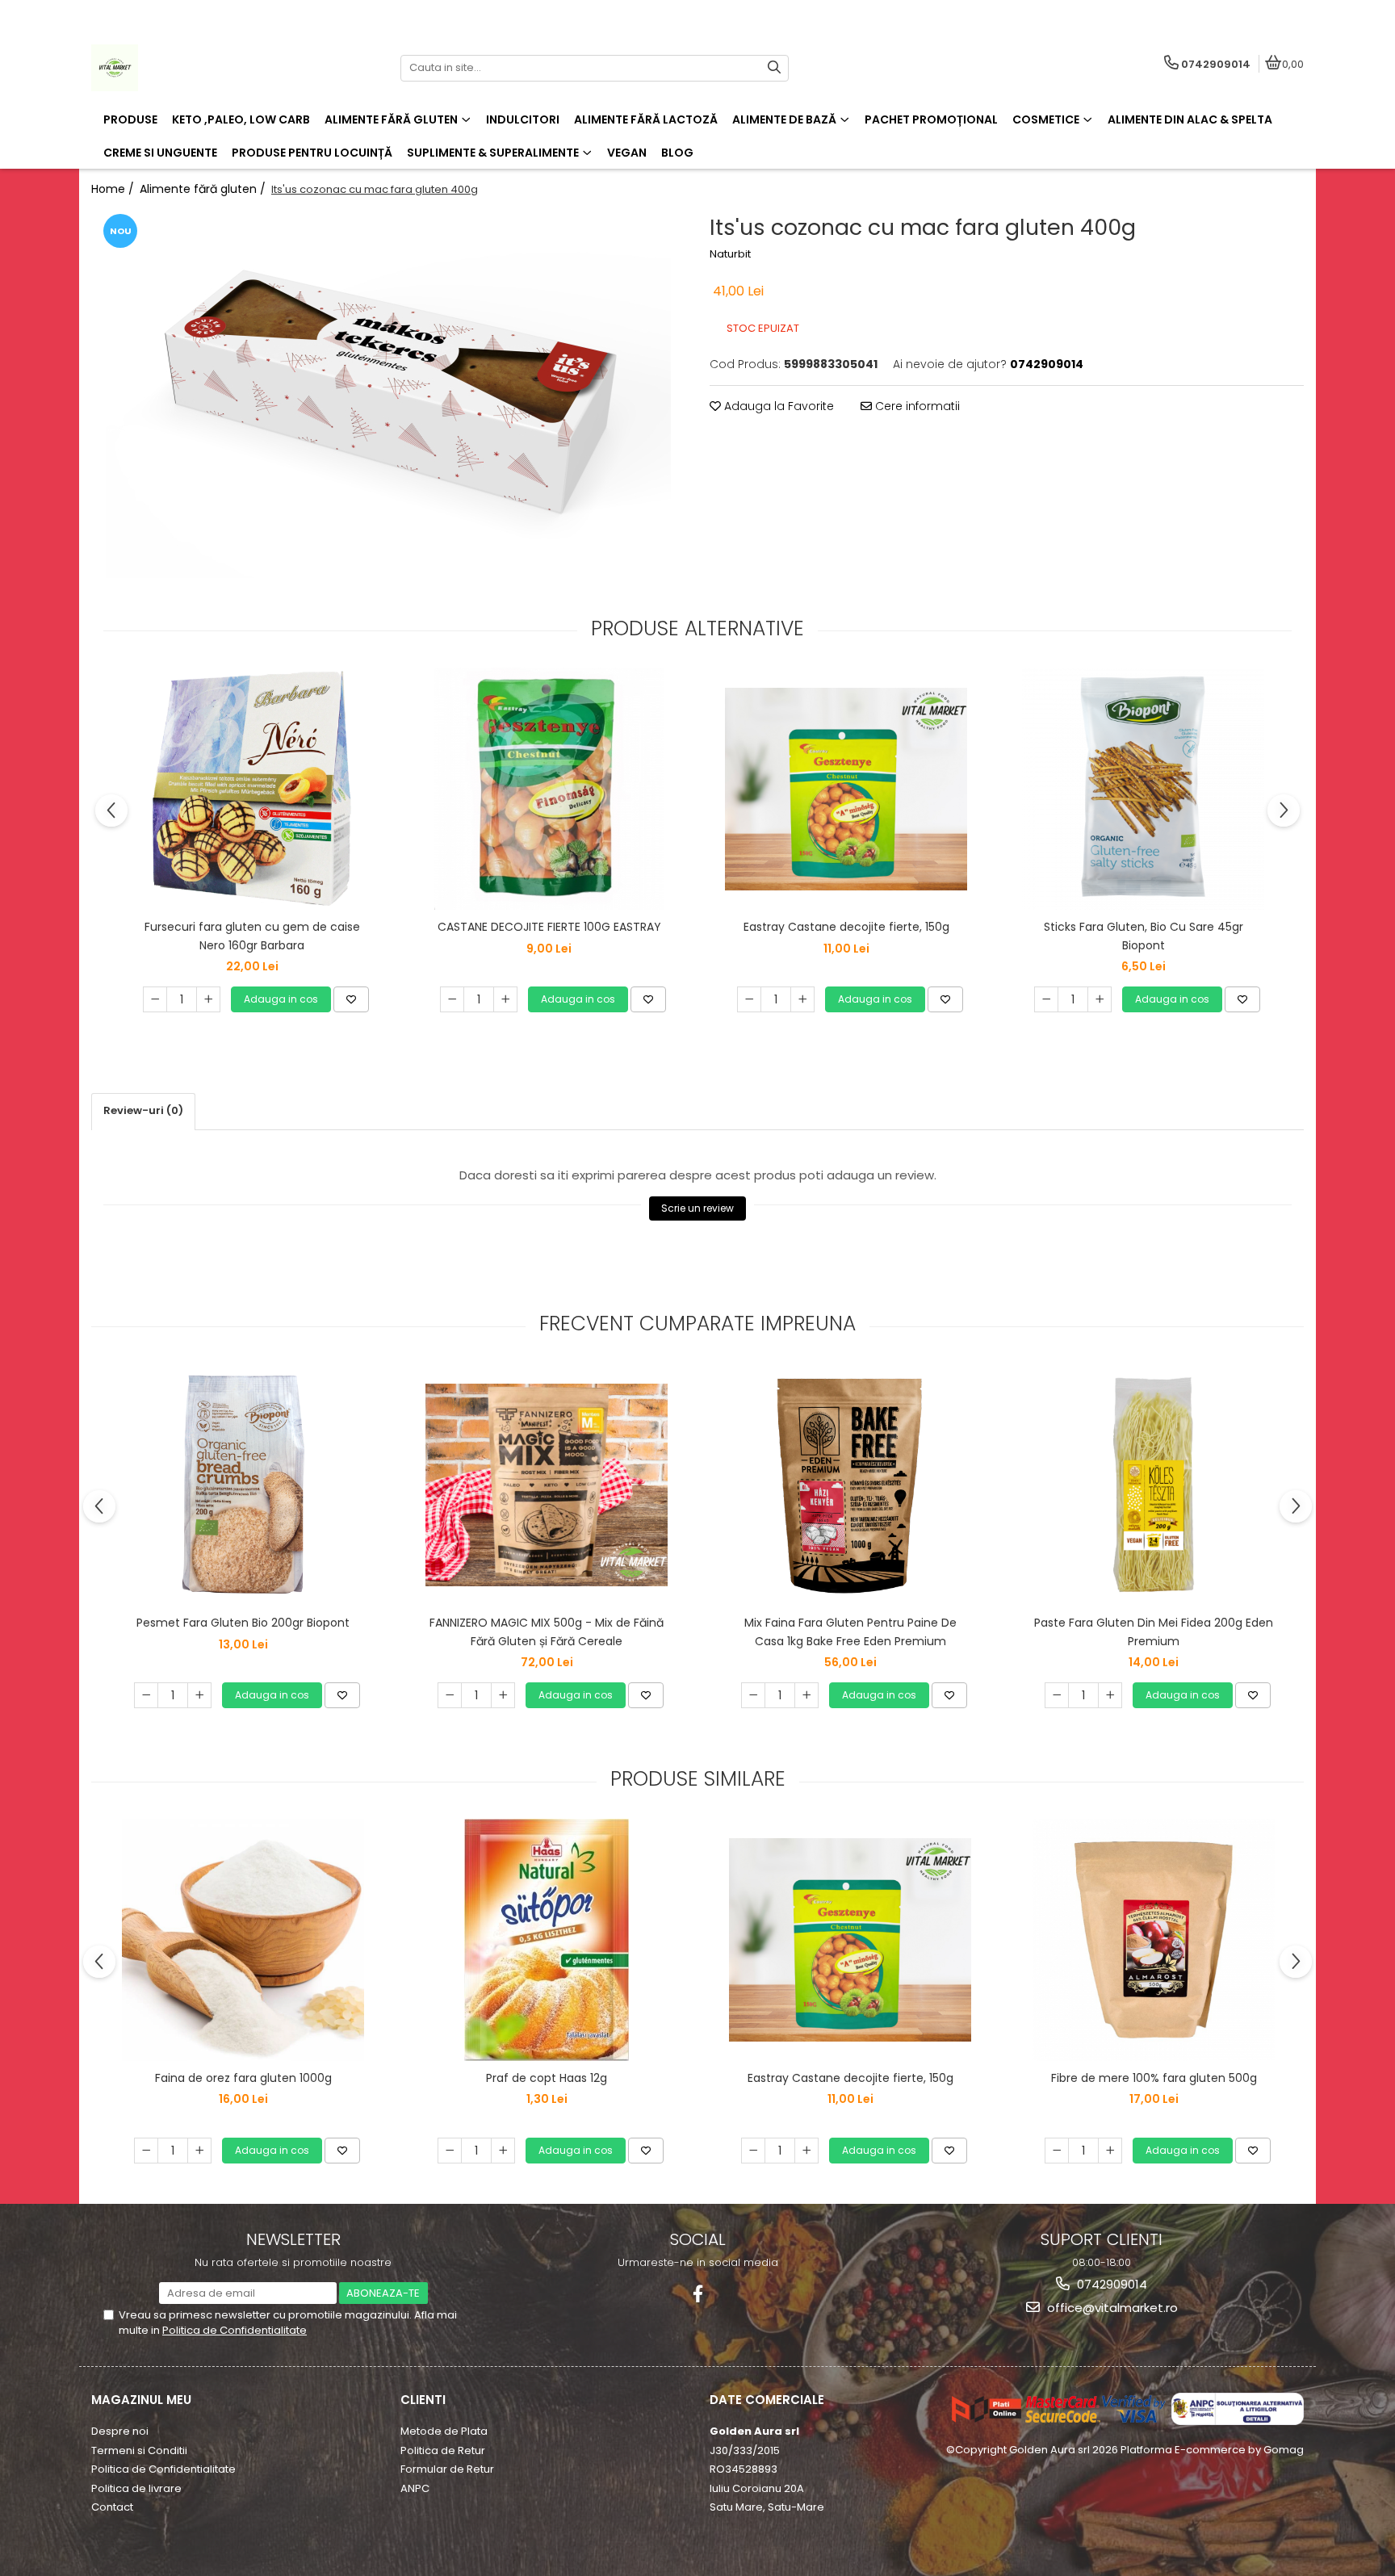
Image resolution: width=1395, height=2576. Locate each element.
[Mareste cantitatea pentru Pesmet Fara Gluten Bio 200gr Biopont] (199, 1695)
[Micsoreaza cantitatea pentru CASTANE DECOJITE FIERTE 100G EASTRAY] (452, 999)
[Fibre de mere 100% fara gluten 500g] (1154, 1940)
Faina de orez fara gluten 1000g (243, 2078)
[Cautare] (774, 68)
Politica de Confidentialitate (235, 2330)
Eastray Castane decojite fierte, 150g (846, 927)
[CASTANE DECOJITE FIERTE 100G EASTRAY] (549, 789)
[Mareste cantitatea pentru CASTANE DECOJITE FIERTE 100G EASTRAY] (505, 999)
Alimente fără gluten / (204, 189)
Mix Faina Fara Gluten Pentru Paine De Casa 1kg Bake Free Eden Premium (850, 1631)
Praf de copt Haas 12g (547, 2078)
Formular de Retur (447, 2469)
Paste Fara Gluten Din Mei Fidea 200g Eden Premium (1154, 1631)
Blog (677, 153)
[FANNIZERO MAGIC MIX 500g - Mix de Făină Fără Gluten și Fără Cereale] (547, 1485)
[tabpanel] (388, 394)
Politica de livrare (136, 2488)
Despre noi (120, 2431)
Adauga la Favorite (777, 406)
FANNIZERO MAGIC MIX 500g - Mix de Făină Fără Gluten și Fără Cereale (547, 1631)
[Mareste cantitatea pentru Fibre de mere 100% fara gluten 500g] (1110, 2151)
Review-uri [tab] (143, 1110)
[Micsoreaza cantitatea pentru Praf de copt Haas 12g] (450, 2151)
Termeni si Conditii (139, 2450)
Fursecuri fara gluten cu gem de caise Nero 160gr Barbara (252, 936)
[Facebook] (698, 2294)
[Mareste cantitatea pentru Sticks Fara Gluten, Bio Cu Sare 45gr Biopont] (1100, 999)
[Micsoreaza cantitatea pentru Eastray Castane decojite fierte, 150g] (749, 999)
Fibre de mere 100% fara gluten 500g (1154, 2078)
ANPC (415, 2488)
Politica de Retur (443, 2450)
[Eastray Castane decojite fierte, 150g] (846, 789)
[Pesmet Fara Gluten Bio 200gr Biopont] (243, 1485)
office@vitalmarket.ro (1111, 2308)
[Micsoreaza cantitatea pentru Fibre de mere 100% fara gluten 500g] (1057, 2151)
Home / (114, 189)
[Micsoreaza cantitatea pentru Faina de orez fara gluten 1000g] (146, 2151)
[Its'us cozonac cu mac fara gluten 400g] (388, 394)
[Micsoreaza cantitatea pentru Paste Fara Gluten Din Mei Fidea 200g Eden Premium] (1057, 1695)
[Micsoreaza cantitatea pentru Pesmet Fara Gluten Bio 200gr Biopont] (146, 1695)
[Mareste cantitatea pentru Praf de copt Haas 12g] (503, 2151)
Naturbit (730, 254)
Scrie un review (697, 1208)
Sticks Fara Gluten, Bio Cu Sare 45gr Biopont (1144, 936)
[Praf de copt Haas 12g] (547, 1940)
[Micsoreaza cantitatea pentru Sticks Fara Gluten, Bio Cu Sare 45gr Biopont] (1046, 999)
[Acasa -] (192, 68)
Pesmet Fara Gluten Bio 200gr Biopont (243, 1623)
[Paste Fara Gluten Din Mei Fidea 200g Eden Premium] (1154, 1485)
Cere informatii (916, 406)
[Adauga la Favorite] (351, 999)
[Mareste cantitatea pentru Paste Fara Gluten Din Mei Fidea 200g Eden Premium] (1110, 1695)
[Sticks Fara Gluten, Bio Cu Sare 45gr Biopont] (1143, 789)
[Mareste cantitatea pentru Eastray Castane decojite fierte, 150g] (802, 999)
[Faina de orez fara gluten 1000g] (243, 1940)
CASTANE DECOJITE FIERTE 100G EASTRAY (549, 927)
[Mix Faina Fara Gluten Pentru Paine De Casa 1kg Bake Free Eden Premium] (850, 1485)
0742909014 (1110, 2284)
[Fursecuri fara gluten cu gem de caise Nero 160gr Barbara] (252, 789)
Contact (112, 2507)
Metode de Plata (444, 2431)
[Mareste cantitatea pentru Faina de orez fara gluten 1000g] (199, 2151)
